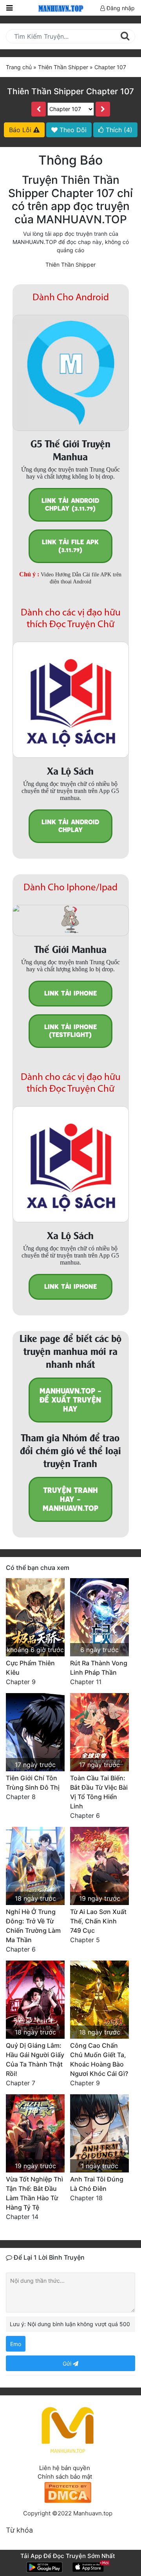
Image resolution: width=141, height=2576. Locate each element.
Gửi (68, 2363)
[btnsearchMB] (125, 36)
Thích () (118, 130)
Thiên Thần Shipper (70, 265)
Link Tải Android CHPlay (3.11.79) (70, 505)
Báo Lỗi (21, 130)
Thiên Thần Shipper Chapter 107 (70, 91)
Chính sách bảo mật (65, 2476)
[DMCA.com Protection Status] (68, 2492)
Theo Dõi (72, 130)
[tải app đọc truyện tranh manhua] (60, 8)
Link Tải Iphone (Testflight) (70, 1031)
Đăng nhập (120, 8)
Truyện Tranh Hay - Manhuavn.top (70, 1499)
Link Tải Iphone (70, 993)
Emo (16, 2344)
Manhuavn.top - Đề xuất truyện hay (70, 1400)
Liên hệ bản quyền (65, 2468)
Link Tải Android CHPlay (70, 826)
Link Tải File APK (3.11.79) (70, 546)
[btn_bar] (9, 8)
